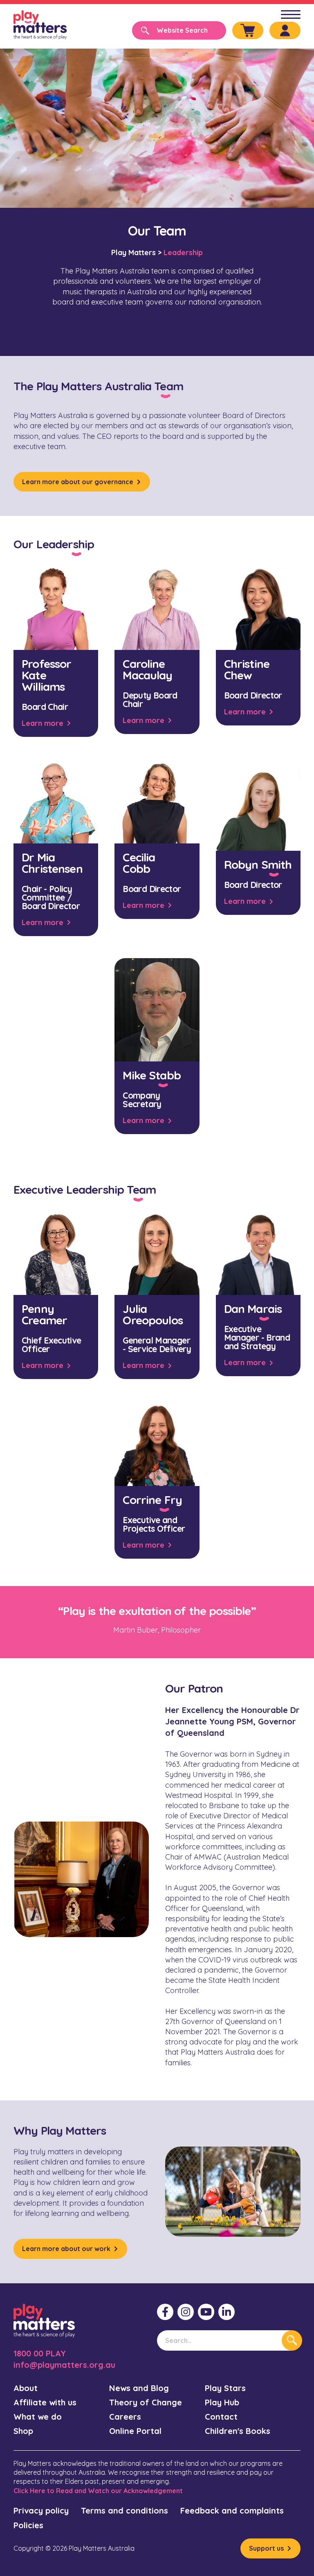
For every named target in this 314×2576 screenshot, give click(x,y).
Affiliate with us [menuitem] (45, 2402)
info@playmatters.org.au (64, 2365)
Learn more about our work (66, 2249)
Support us (266, 2548)
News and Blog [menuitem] (139, 2388)
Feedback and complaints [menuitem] (232, 2510)
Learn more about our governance (78, 482)
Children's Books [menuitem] (238, 2431)
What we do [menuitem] (38, 2417)
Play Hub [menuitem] (222, 2402)
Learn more (43, 723)
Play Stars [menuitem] (225, 2388)
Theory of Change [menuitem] (146, 2402)
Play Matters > (136, 252)
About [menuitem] (26, 2388)
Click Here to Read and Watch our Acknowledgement (98, 2491)
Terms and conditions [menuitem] (124, 2510)
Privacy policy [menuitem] (41, 2510)
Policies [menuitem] (28, 2525)
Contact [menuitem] (221, 2417)
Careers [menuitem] (125, 2417)
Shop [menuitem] (23, 2431)
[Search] (292, 2340)
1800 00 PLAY (40, 2353)
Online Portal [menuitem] (135, 2431)
